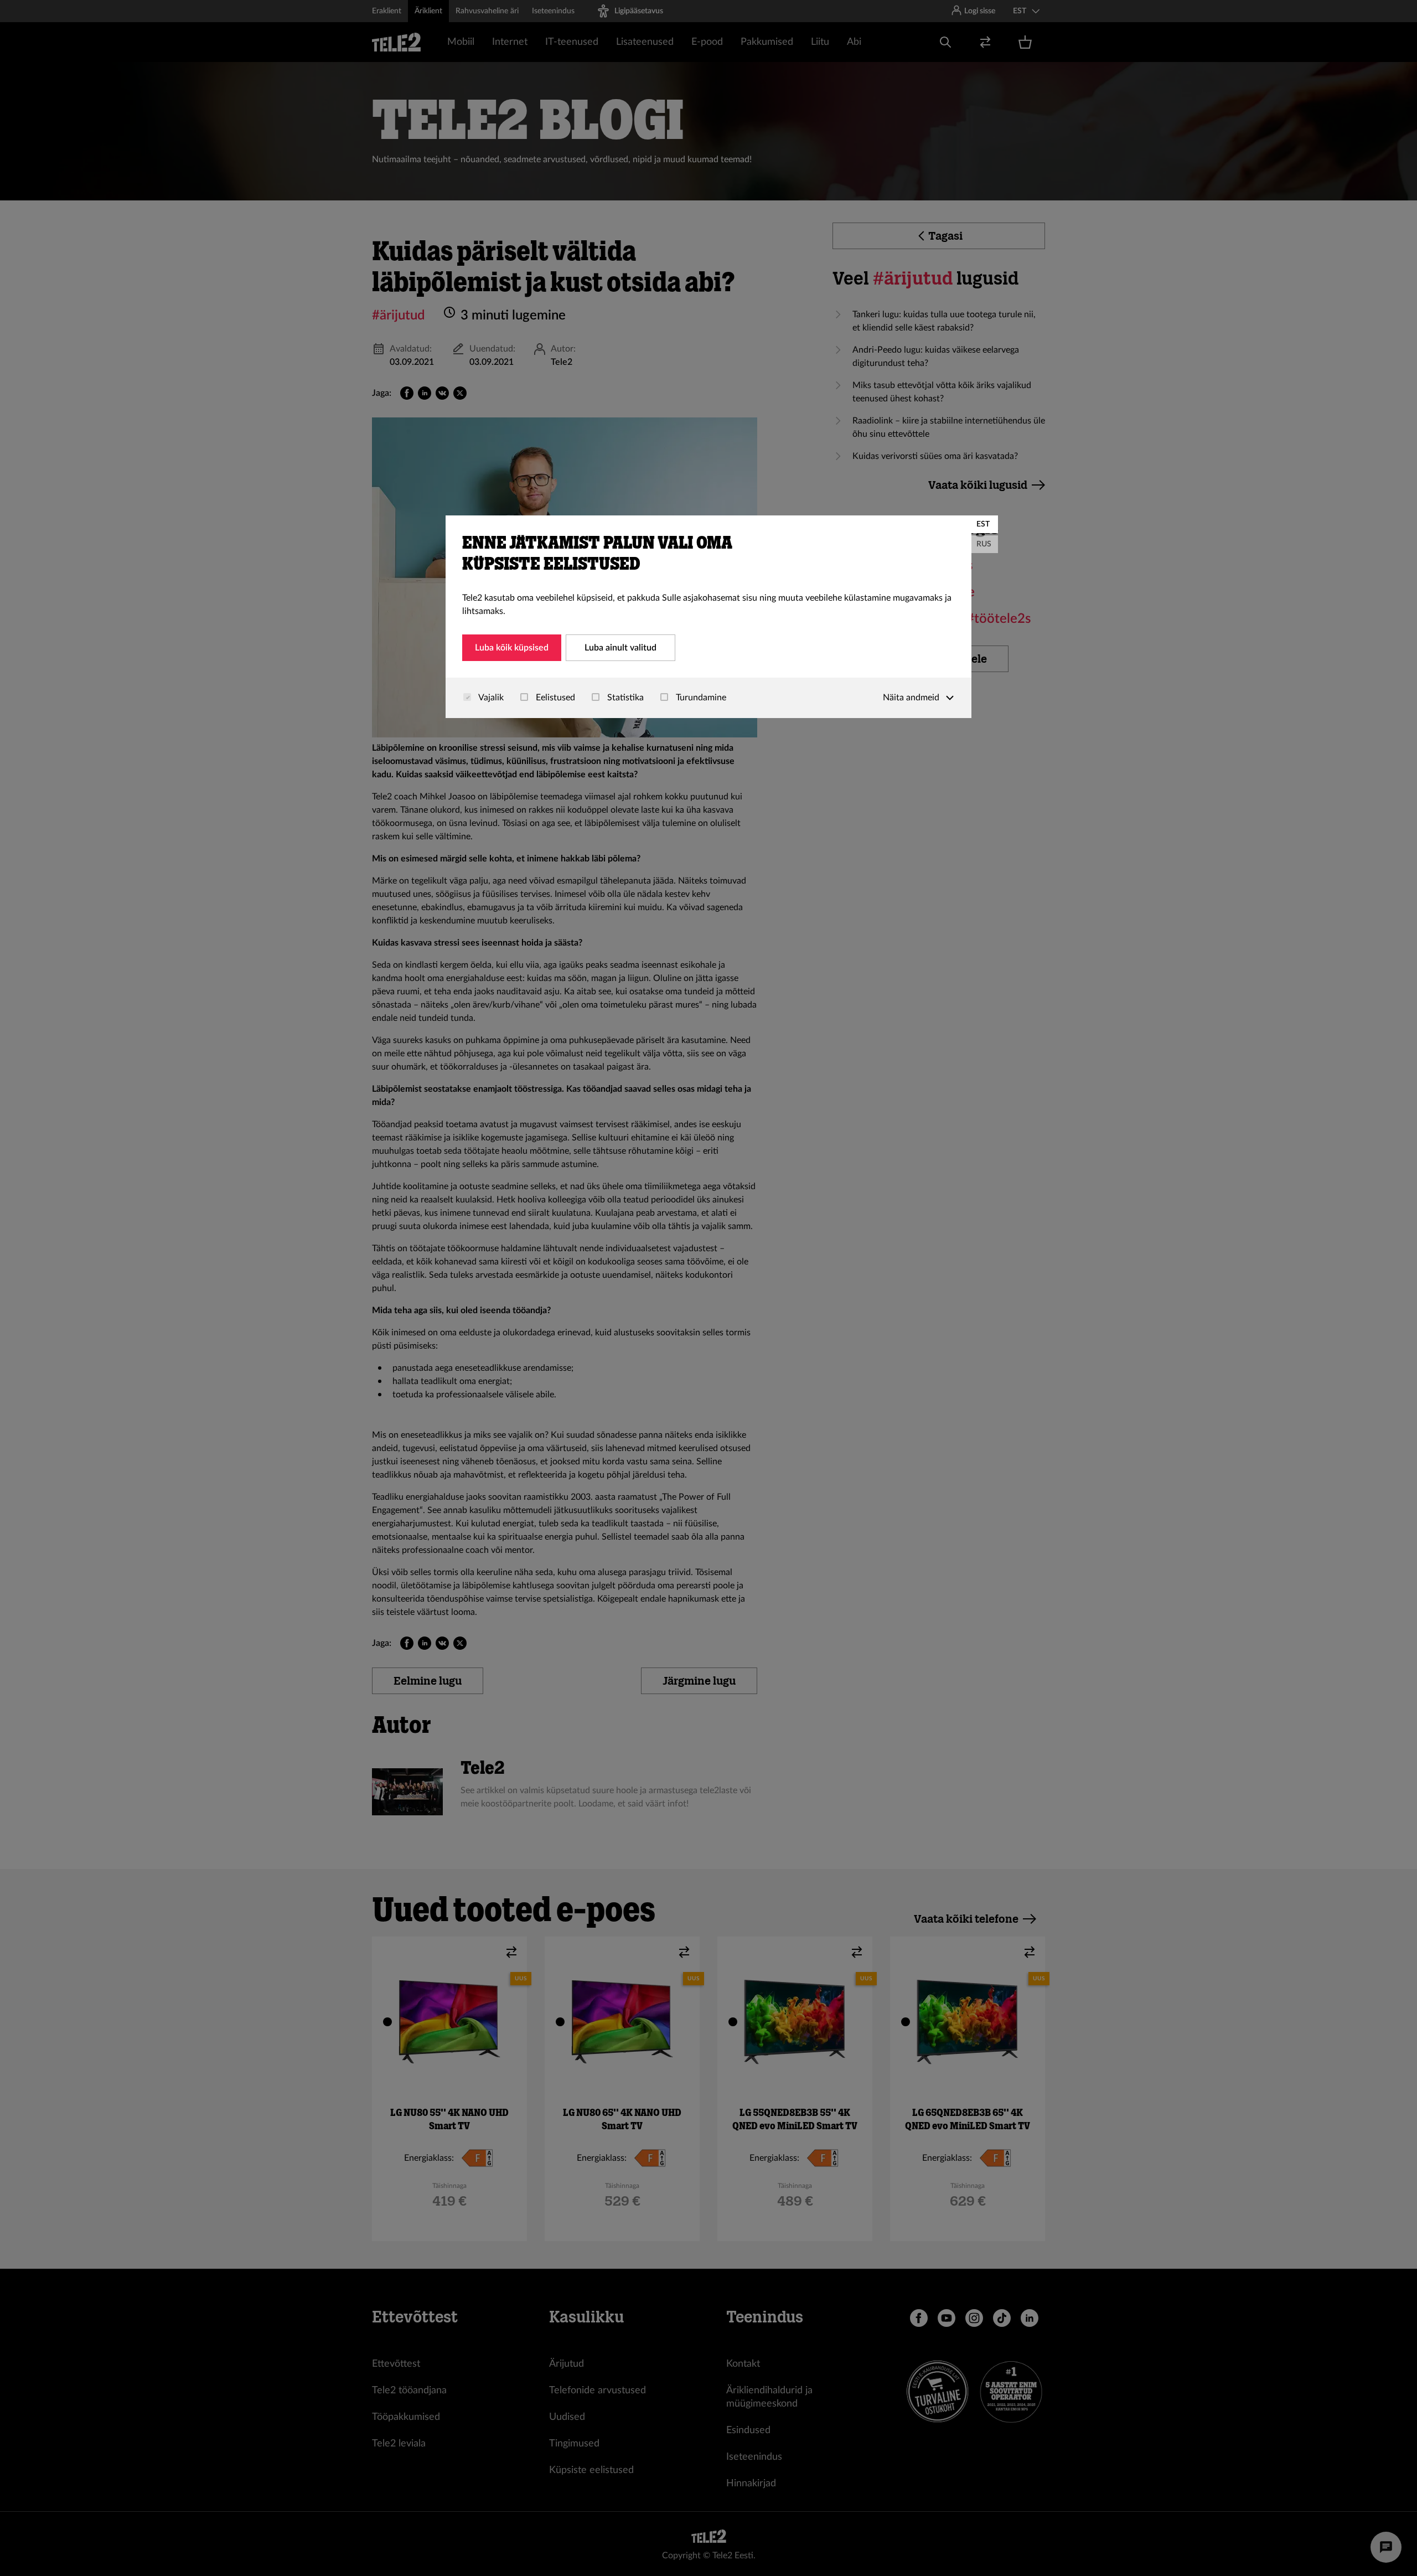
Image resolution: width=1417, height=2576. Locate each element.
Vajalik (490, 698)
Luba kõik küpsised (512, 648)
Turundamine (700, 698)
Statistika (624, 698)
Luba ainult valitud (620, 648)
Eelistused (554, 698)
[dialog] (708, 617)
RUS (984, 544)
